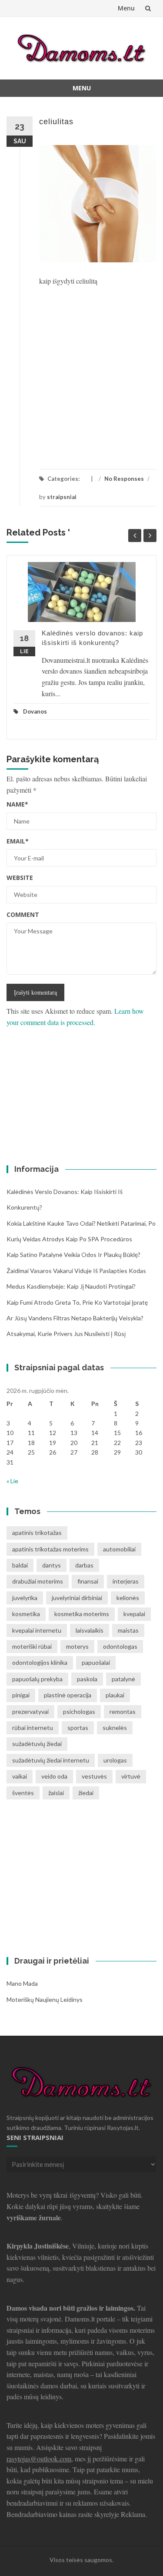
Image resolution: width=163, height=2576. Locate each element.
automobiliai (119, 1549)
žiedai (86, 1793)
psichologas (79, 1711)
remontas (123, 1711)
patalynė (123, 1679)
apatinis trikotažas (37, 1533)
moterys (77, 1646)
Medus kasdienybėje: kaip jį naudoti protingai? (71, 1286)
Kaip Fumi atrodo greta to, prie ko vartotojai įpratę (77, 1302)
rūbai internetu (33, 1728)
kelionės (128, 1598)
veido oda (54, 1776)
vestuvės (94, 1776)
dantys (52, 1565)
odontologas (120, 1646)
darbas (84, 1565)
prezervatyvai (30, 1711)
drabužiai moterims (38, 1581)
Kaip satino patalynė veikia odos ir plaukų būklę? (73, 1255)
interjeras (126, 1581)
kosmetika (26, 1614)
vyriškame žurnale (34, 2217)
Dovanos (35, 711)
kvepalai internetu (37, 1630)
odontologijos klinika (40, 1662)
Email (18, 841)
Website (20, 878)
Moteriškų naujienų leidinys (45, 1999)
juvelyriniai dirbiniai (77, 1598)
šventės (23, 1793)
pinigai (21, 1695)
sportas (78, 1728)
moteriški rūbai (32, 1646)
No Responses (124, 479)
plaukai (115, 1695)
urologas (115, 1760)
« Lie (12, 1481)
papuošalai (96, 1662)
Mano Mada (22, 1983)
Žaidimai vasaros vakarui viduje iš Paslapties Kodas (76, 1271)
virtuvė (131, 1776)
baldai (20, 1565)
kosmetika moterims (82, 1614)
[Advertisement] (81, 372)
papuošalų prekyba (37, 1679)
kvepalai (134, 1614)
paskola (87, 1679)
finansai (88, 1581)
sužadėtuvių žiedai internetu (51, 1760)
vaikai (20, 1776)
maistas (128, 1630)
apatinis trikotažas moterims (50, 1549)
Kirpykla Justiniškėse (38, 2246)
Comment (23, 914)
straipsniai (62, 497)
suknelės (115, 1728)
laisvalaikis (90, 1630)
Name (17, 804)
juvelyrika (25, 1598)
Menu (126, 8)
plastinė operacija (68, 1695)
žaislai (56, 1793)
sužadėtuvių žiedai (37, 1744)
